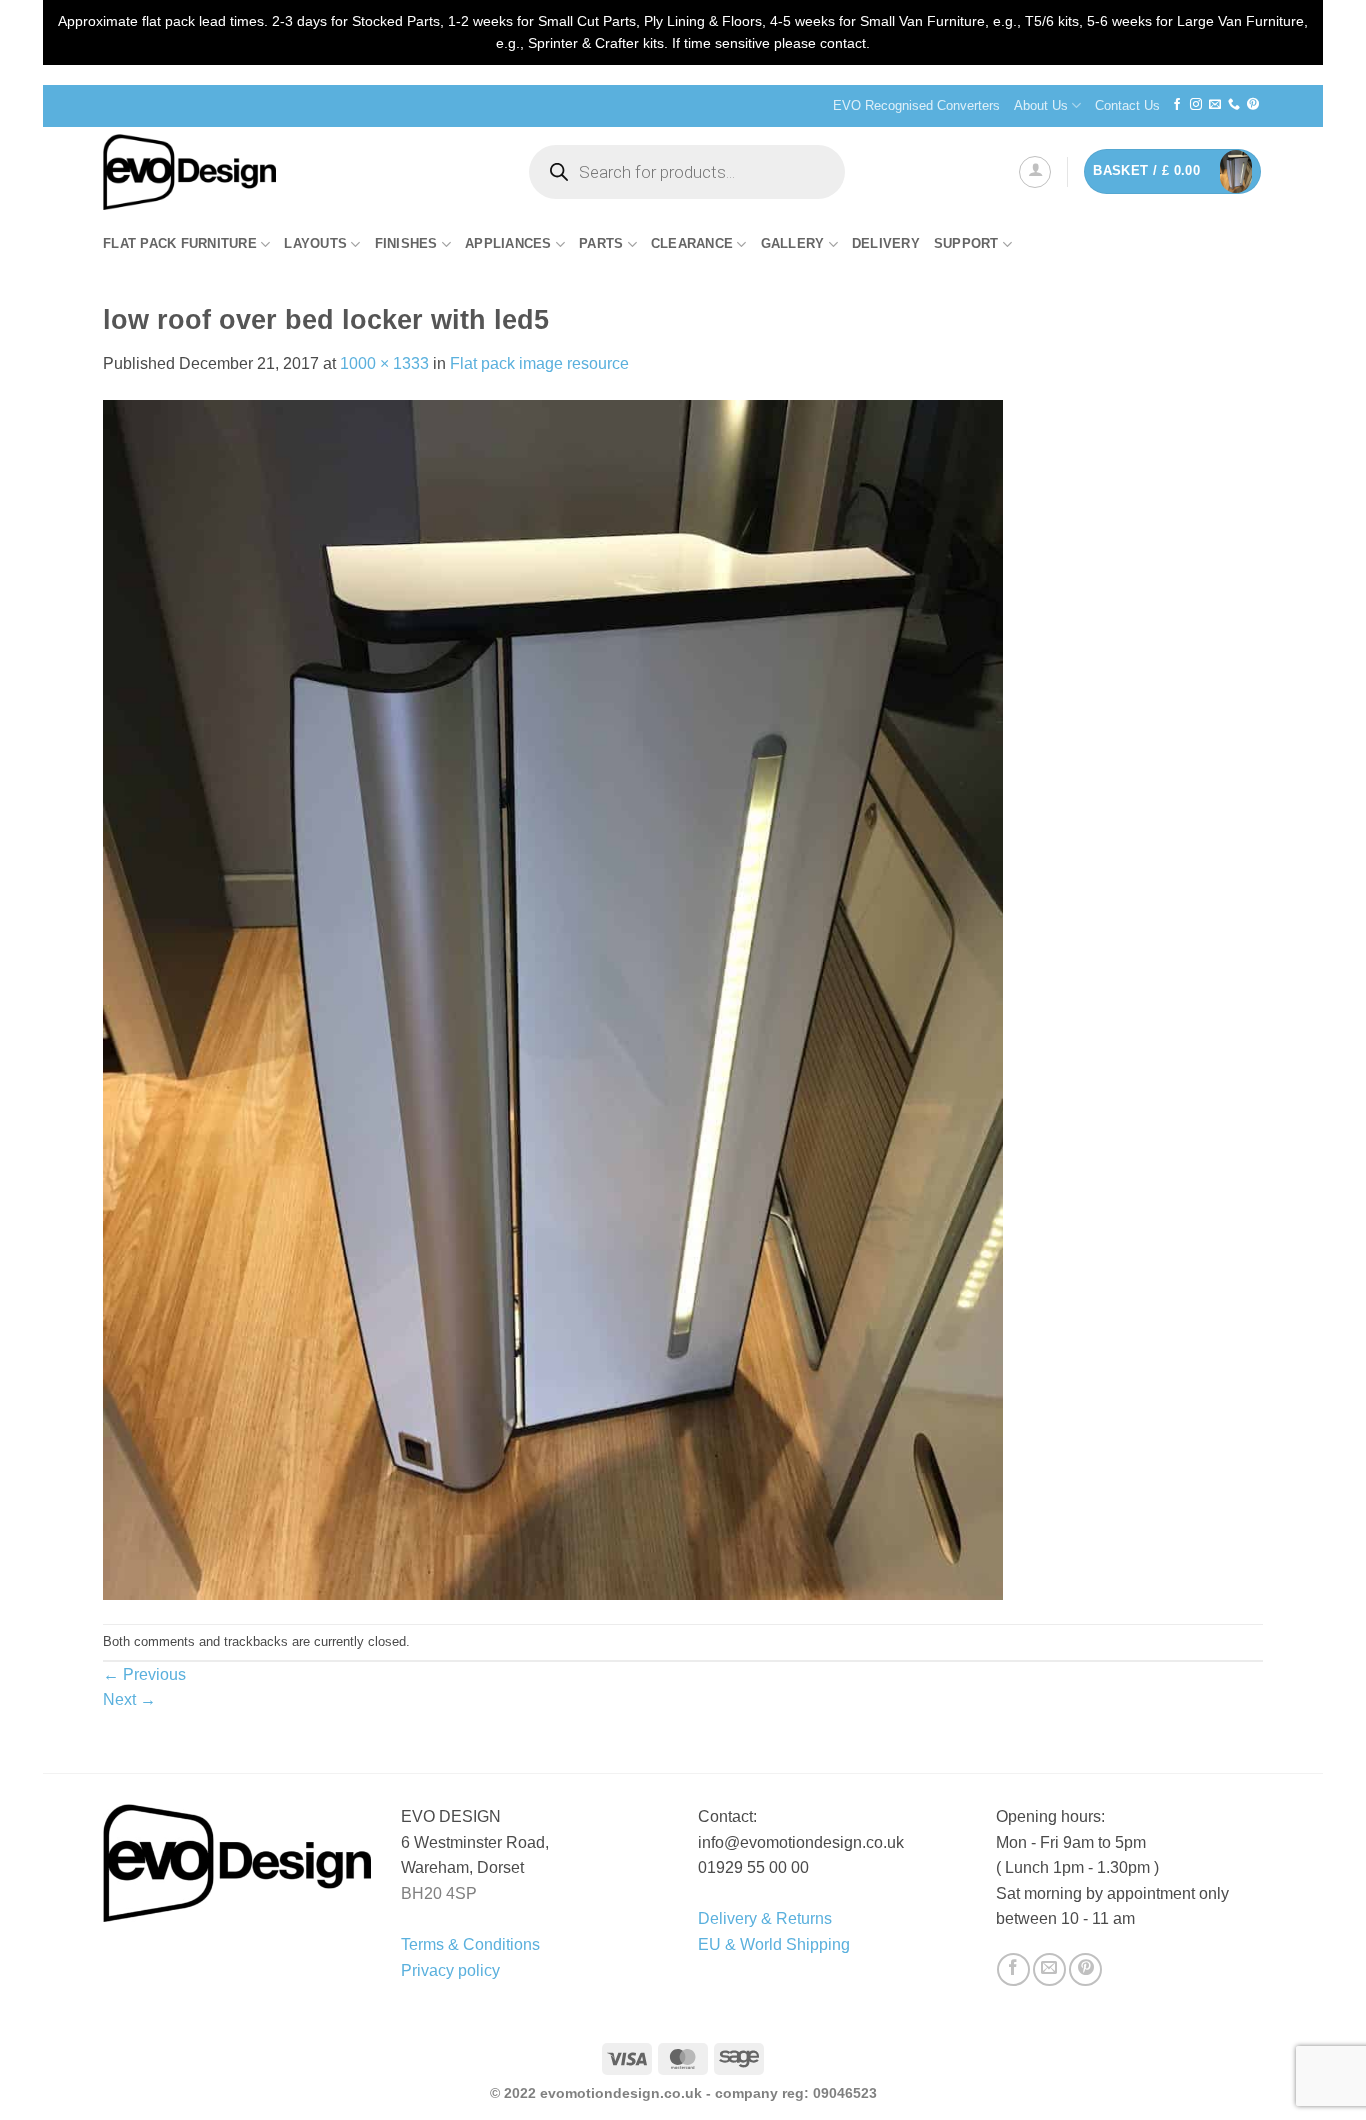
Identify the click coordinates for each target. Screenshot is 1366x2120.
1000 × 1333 (384, 363)
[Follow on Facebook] (1177, 105)
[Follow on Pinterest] (1253, 105)
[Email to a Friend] (1049, 1969)
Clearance (692, 243)
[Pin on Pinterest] (1085, 1969)
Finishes (406, 243)
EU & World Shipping (774, 1944)
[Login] (1035, 172)
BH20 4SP (439, 1893)
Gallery (793, 243)
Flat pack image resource (539, 363)
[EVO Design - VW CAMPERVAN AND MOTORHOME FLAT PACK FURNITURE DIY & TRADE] (296, 172)
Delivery (886, 243)
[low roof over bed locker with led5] (553, 999)
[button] (1172, 171)
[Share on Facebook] (1013, 1969)
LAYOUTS (315, 243)
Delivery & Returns (765, 1918)
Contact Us (1127, 105)
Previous (144, 1674)
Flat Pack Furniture (180, 243)
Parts (601, 243)
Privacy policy (450, 1970)
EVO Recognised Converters (916, 105)
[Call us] (1234, 105)
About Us (1041, 105)
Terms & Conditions (470, 1944)
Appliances (508, 243)
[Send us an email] (1215, 105)
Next (129, 1699)
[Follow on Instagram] (1196, 105)
